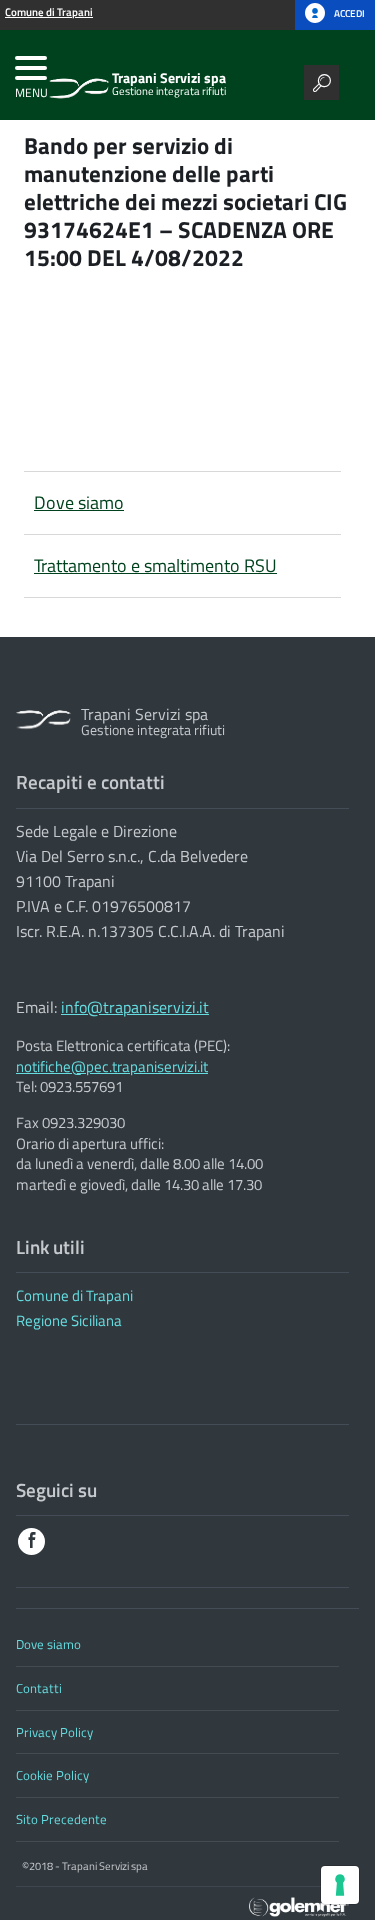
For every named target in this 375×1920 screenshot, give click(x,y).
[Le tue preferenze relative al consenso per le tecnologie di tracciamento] (340, 1885)
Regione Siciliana (69, 1320)
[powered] (299, 1905)
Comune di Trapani (74, 1295)
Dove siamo (79, 502)
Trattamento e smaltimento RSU (155, 565)
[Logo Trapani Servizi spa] (79, 80)
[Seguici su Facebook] (31, 1541)
